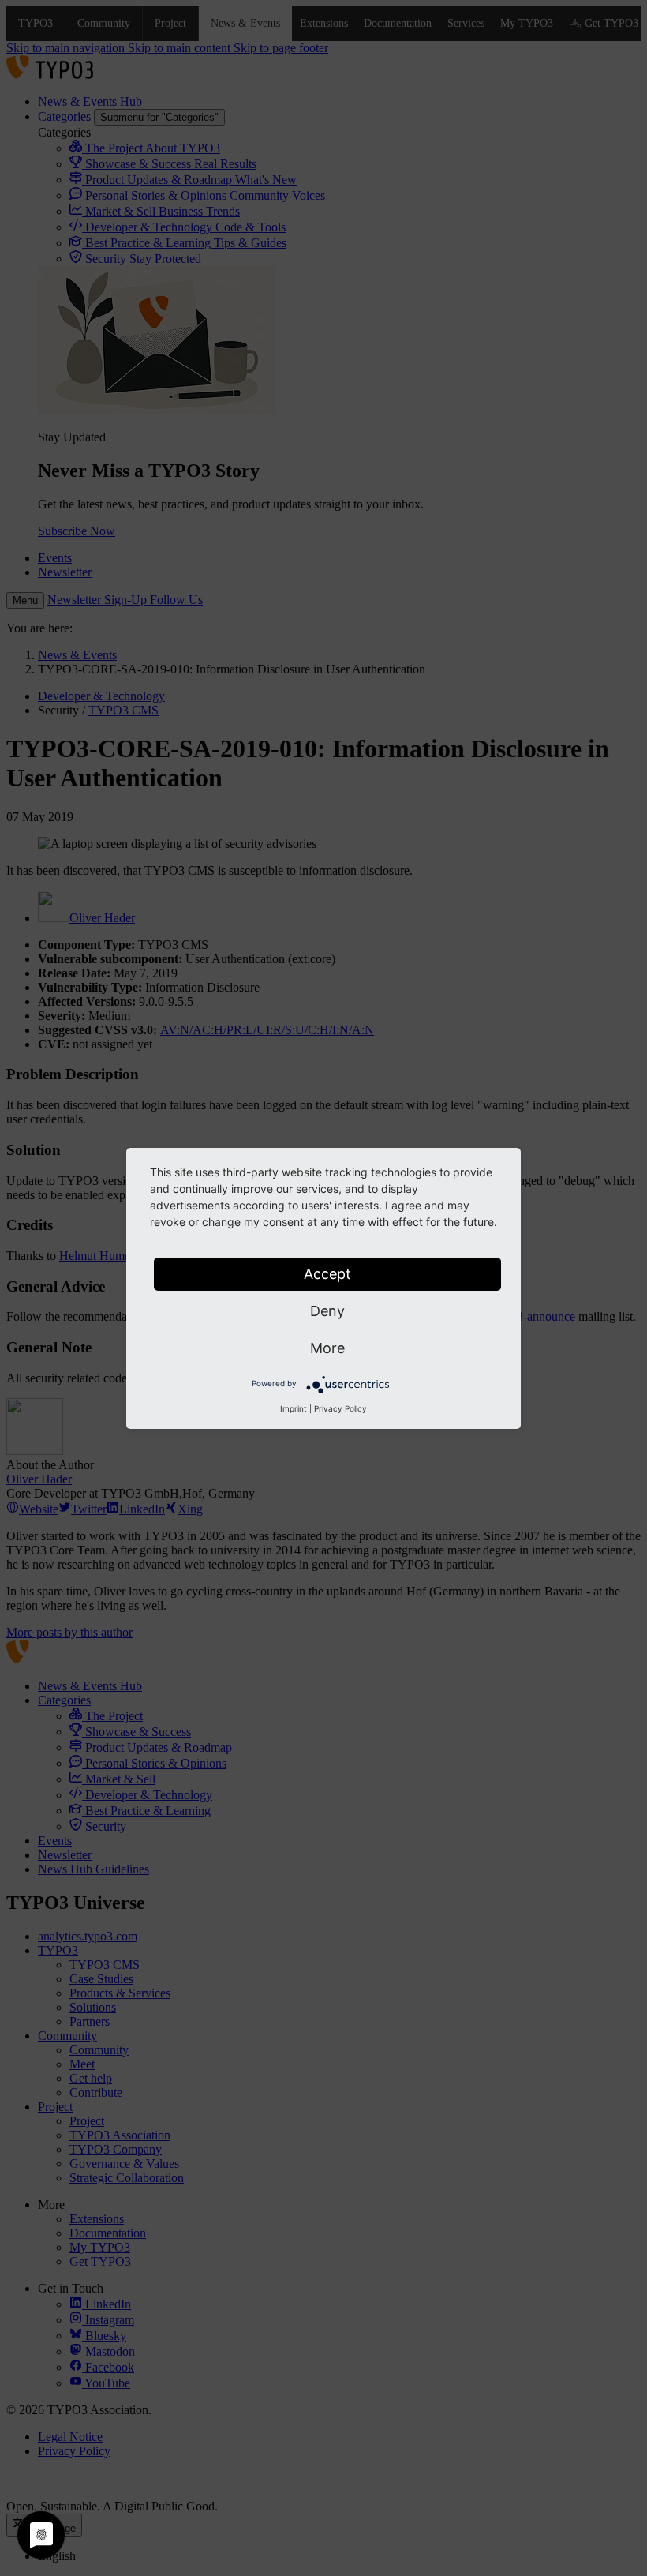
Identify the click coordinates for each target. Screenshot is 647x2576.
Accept (327, 1274)
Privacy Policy (340, 1408)
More (327, 1348)
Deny (327, 1311)
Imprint (294, 1408)
